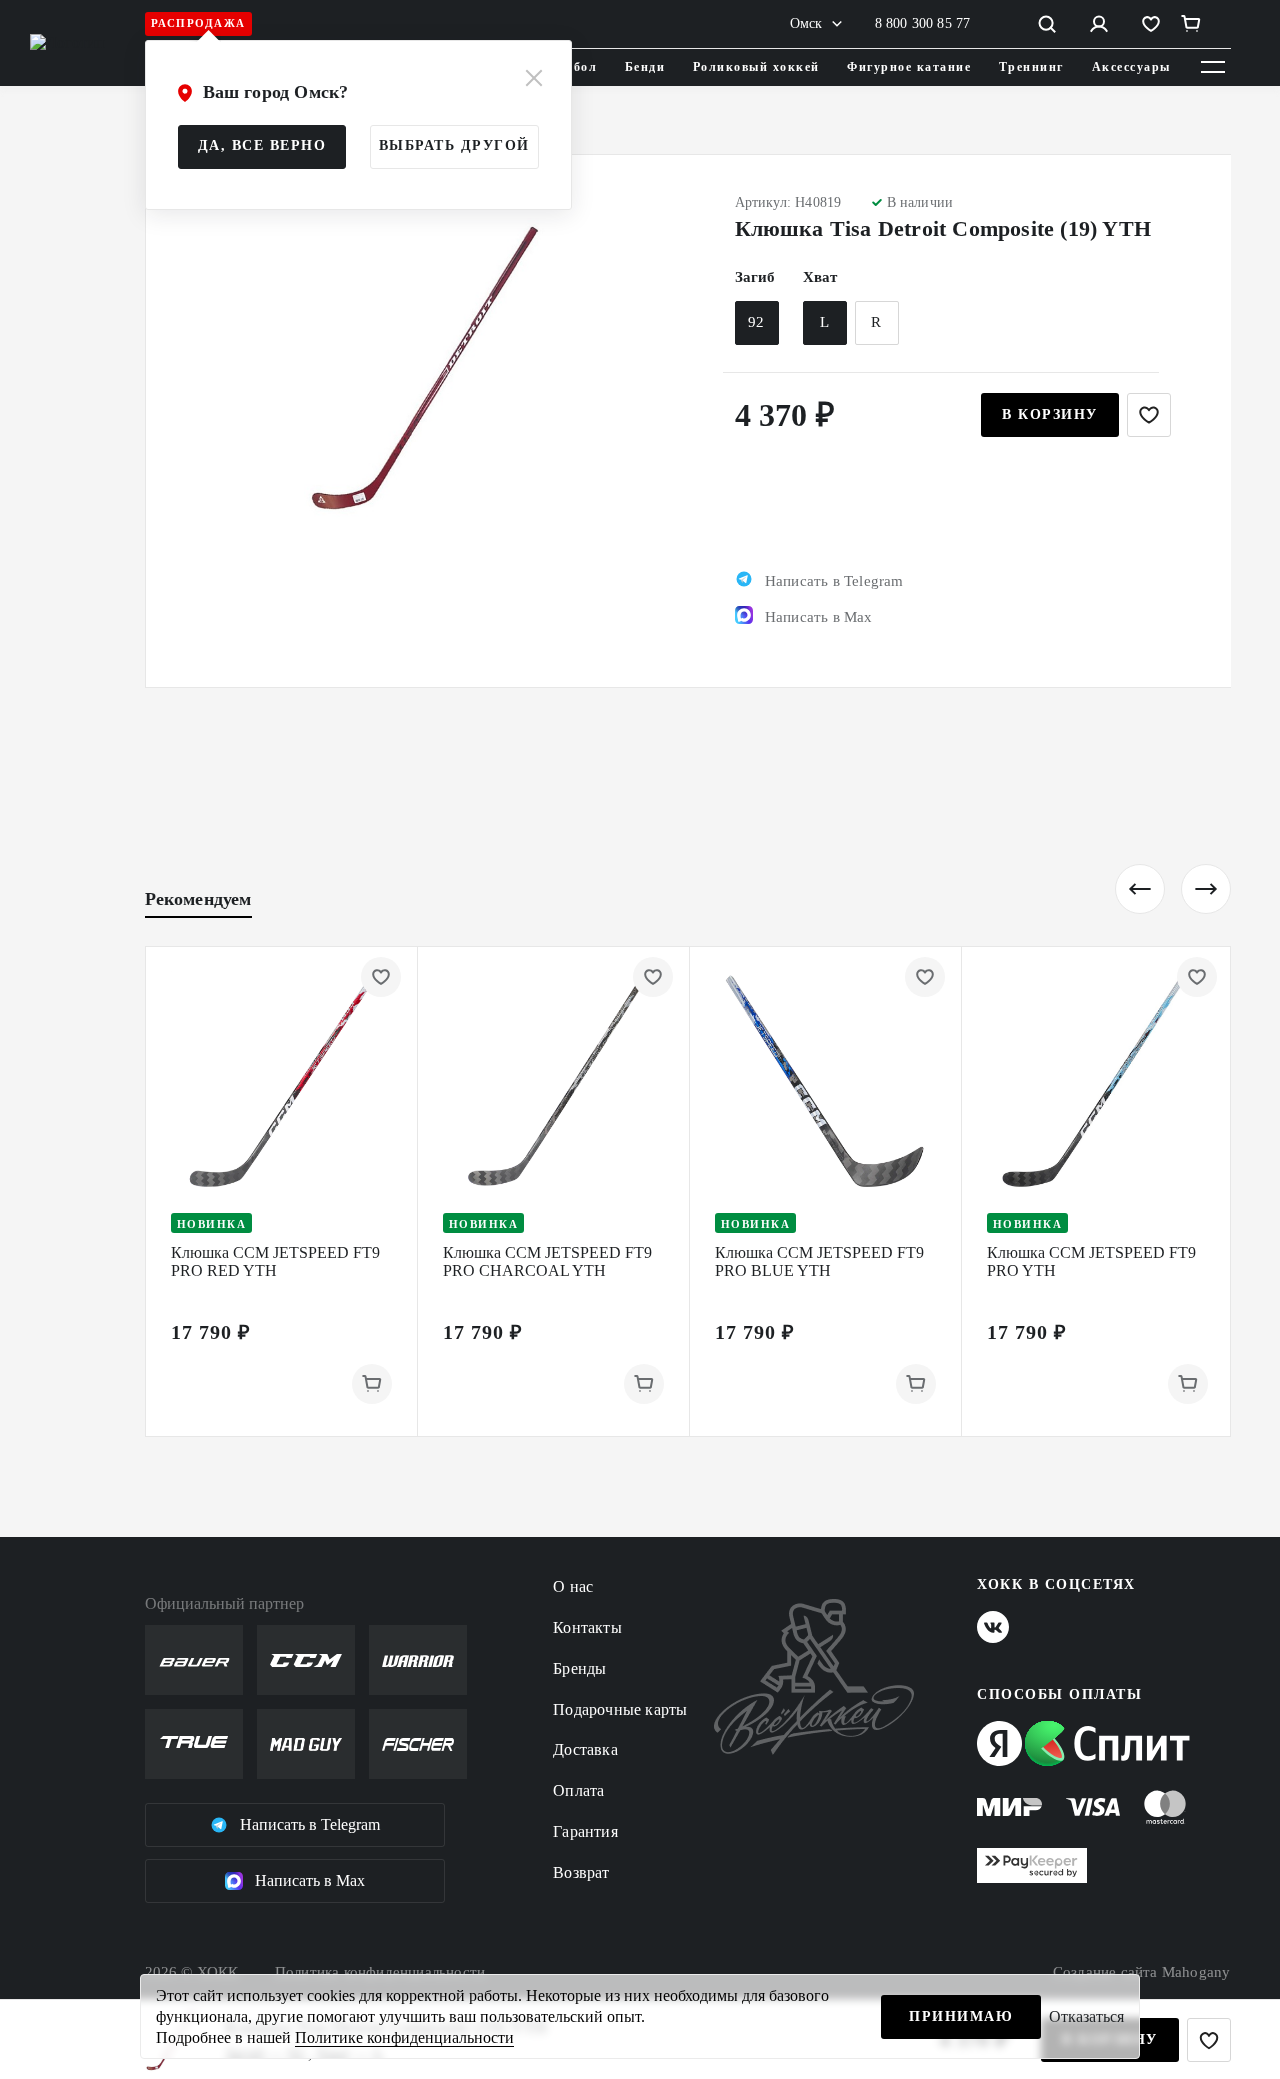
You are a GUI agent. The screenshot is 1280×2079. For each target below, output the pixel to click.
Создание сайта (1142, 1972)
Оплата (578, 1790)
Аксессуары (1131, 67)
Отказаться (1086, 2016)
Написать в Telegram (310, 1824)
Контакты (587, 1627)
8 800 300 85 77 (923, 23)
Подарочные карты (620, 1709)
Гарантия (585, 1831)
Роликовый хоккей (756, 67)
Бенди (645, 67)
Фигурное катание (909, 67)
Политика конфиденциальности (380, 1972)
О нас (573, 1586)
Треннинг (1031, 67)
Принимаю (961, 2016)
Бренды (579, 1668)
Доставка (585, 1749)
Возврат (581, 1872)
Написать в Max (310, 1880)
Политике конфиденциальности (404, 2037)
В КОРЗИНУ (1050, 414)
